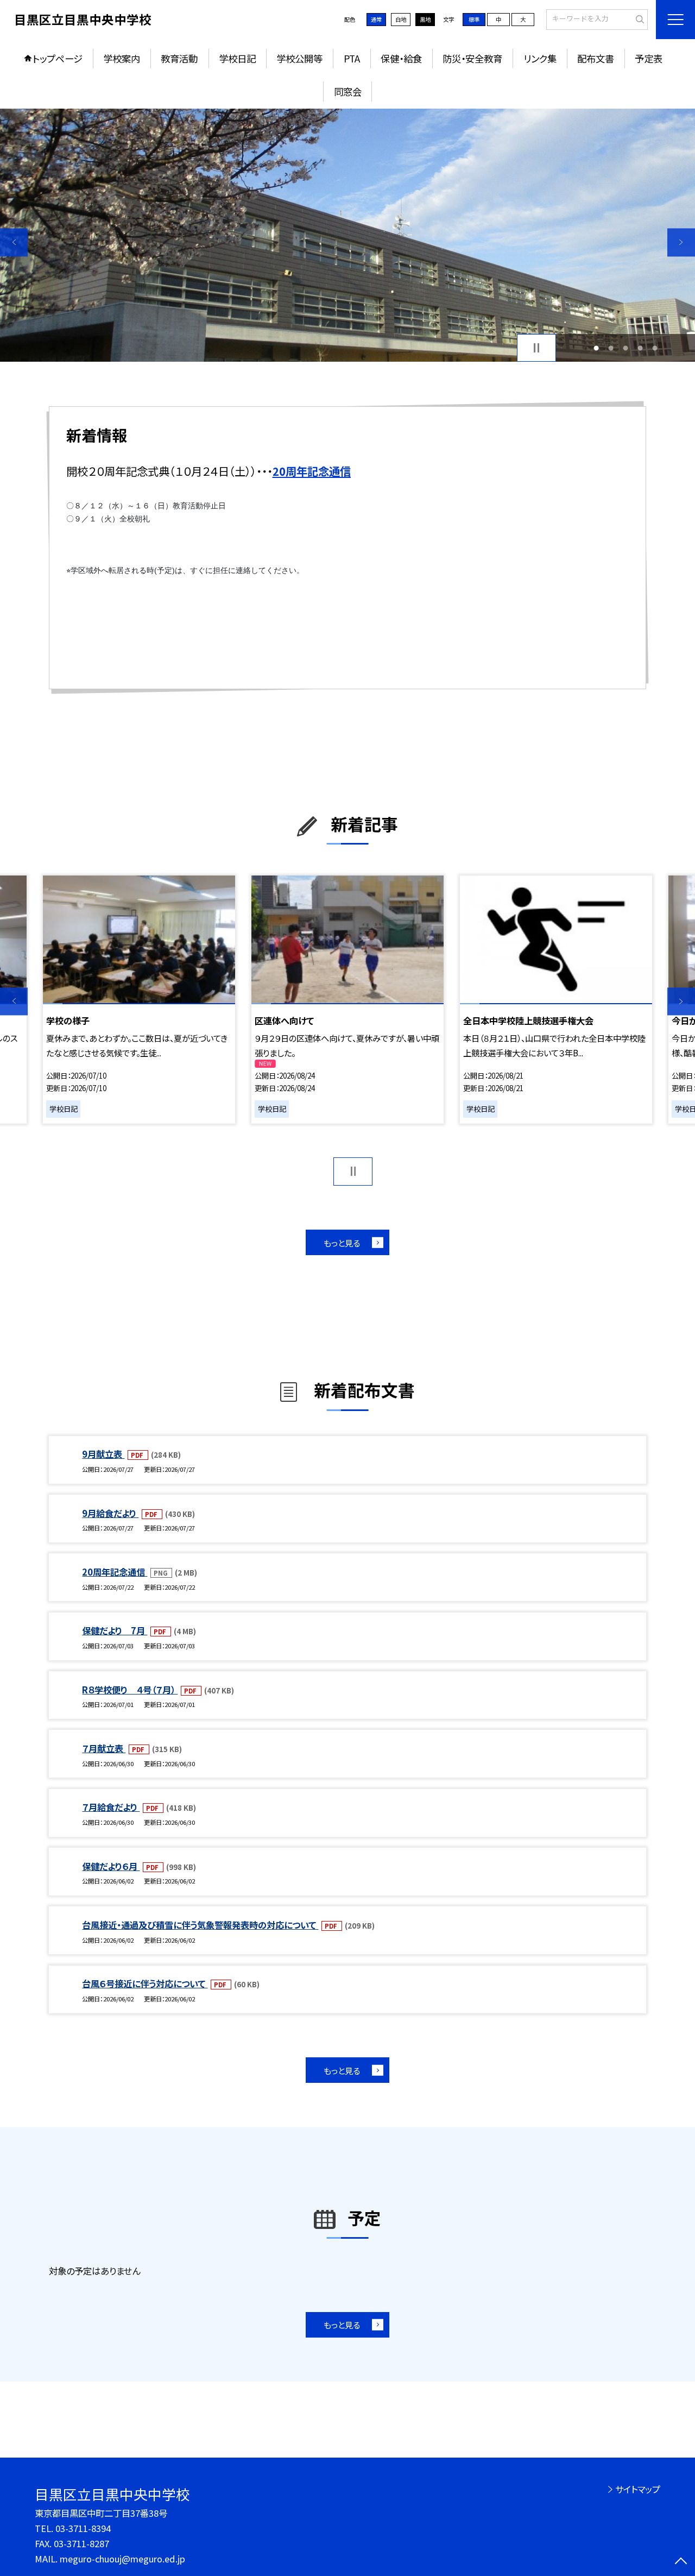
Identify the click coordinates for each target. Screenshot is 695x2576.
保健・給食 (401, 58)
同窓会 (348, 92)
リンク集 (540, 58)
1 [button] (596, 348)
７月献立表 (104, 1748)
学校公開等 (299, 58)
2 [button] (611, 348)
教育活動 (179, 58)
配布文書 (596, 58)
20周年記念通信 (115, 1572)
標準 (474, 19)
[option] (347, 235)
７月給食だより (111, 1807)
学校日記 (237, 58)
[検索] (638, 19)
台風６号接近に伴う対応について (145, 1983)
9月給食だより (110, 1513)
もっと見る (342, 1243)
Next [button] (681, 243)
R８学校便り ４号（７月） (130, 1690)
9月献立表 (103, 1454)
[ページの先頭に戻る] (681, 2562)
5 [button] (655, 348)
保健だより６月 (111, 1866)
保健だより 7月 (115, 1630)
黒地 (425, 19)
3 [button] (626, 348)
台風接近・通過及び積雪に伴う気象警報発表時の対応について (200, 1925)
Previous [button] (14, 243)
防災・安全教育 (472, 58)
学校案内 (122, 58)
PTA (352, 58)
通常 (376, 19)
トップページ (58, 58)
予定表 (649, 58)
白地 (401, 19)
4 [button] (640, 348)
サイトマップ (638, 2489)
